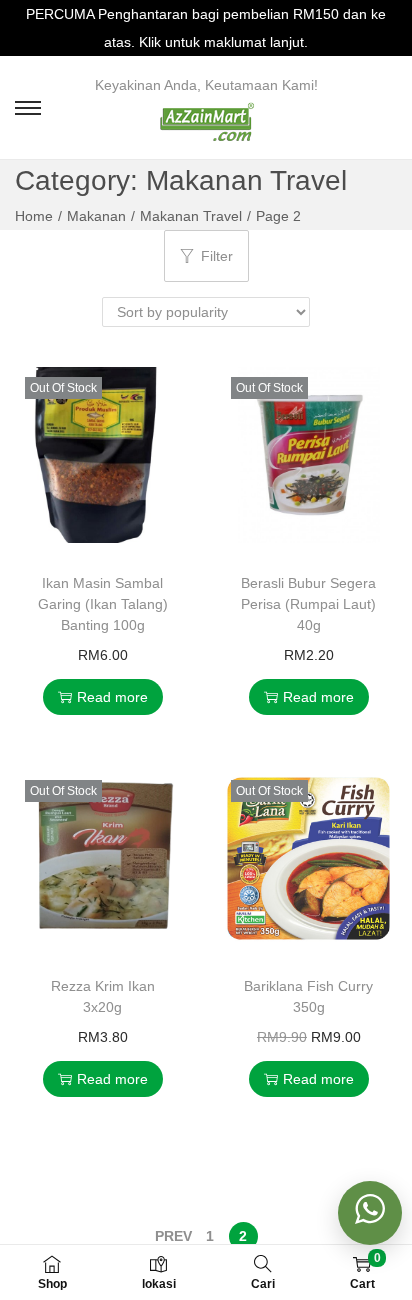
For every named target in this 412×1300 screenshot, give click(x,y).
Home (34, 216)
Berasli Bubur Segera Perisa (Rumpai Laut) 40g (308, 604)
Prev (173, 1236)
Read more (112, 697)
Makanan (96, 216)
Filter (217, 256)
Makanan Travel (191, 216)
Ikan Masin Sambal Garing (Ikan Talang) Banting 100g (103, 604)
